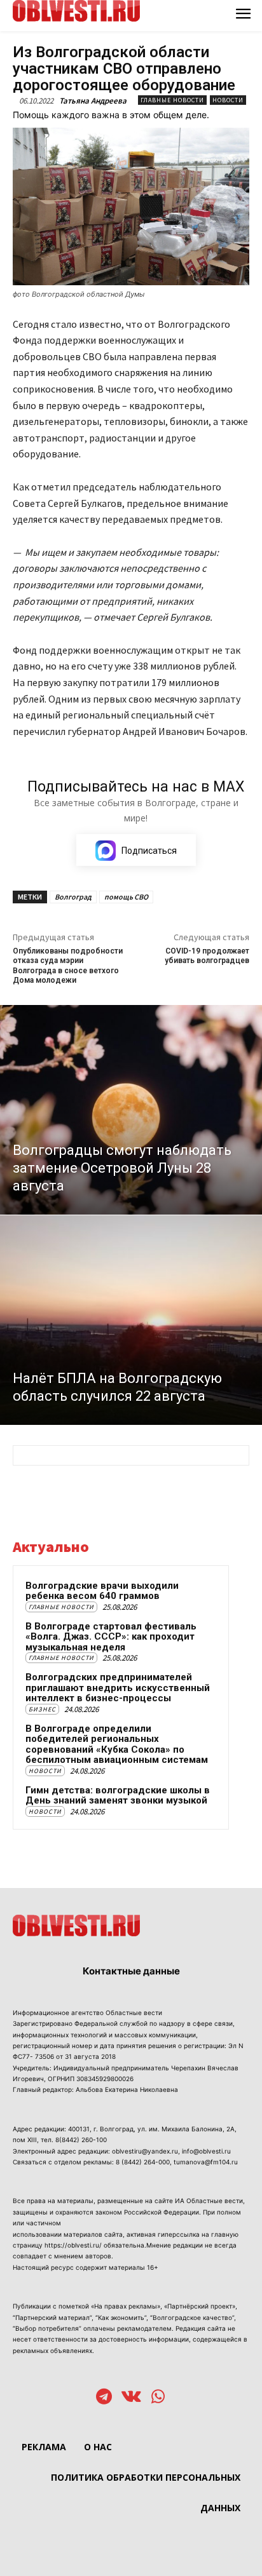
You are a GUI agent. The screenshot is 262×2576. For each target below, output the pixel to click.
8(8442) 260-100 (81, 2140)
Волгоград (73, 897)
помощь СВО (126, 897)
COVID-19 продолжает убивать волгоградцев (207, 956)
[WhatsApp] (158, 2398)
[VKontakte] (131, 2398)
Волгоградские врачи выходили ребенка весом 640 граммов (102, 1591)
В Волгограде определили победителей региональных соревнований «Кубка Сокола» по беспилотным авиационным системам (117, 1744)
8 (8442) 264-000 (143, 2162)
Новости (228, 100)
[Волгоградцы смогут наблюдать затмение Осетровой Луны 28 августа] (131, 1110)
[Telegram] (104, 2398)
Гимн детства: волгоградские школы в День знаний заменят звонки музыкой (118, 1796)
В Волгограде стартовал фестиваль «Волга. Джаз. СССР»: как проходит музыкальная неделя (111, 1637)
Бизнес (42, 1709)
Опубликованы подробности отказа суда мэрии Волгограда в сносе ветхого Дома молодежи (68, 966)
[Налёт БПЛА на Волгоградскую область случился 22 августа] (131, 1320)
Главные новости (172, 100)
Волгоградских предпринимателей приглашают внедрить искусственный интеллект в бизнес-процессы (118, 1688)
